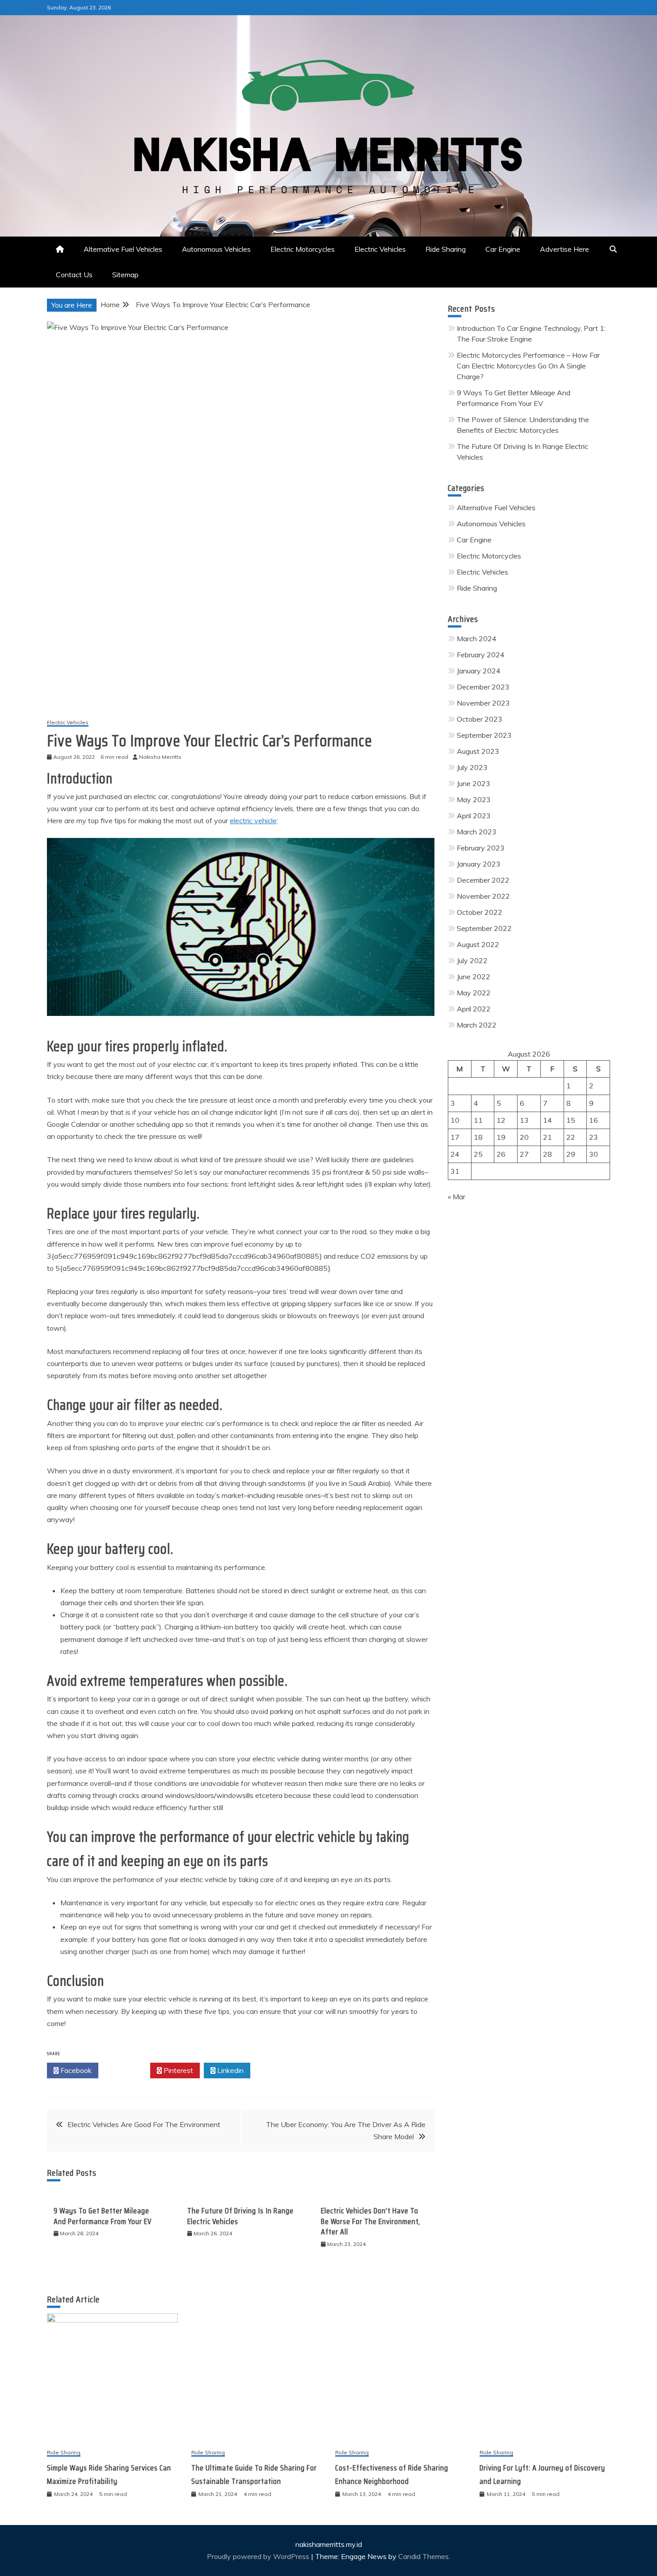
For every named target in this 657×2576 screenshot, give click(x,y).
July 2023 (472, 767)
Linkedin (230, 2070)
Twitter (127, 2070)
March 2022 (477, 1025)
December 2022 (483, 880)
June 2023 (474, 783)
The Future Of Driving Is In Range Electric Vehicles (240, 2216)
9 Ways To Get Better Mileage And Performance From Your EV (103, 2216)
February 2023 (481, 848)
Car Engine (503, 249)
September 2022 (484, 928)
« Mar (457, 1197)
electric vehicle (253, 821)
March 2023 (477, 832)
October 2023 (480, 719)
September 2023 (484, 735)
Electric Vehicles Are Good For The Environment (144, 2124)
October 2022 (480, 912)
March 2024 (477, 639)
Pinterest (177, 2070)
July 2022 (472, 960)
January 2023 (479, 864)
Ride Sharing (446, 249)
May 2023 (474, 799)
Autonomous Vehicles (216, 249)
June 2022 (474, 977)
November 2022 (483, 896)
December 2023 (483, 687)
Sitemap (125, 275)
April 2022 (474, 1009)
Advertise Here (564, 249)
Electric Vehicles (380, 249)
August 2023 (478, 751)
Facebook (75, 2070)
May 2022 (474, 993)
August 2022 (478, 944)
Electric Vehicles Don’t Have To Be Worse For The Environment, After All (371, 2221)
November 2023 (483, 703)
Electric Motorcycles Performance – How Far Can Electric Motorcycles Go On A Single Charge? (528, 366)
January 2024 (479, 671)
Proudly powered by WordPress (259, 2556)
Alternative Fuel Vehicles (123, 249)
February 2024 (481, 655)
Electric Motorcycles (303, 249)
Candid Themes (423, 2556)
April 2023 (474, 816)
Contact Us (74, 275)
